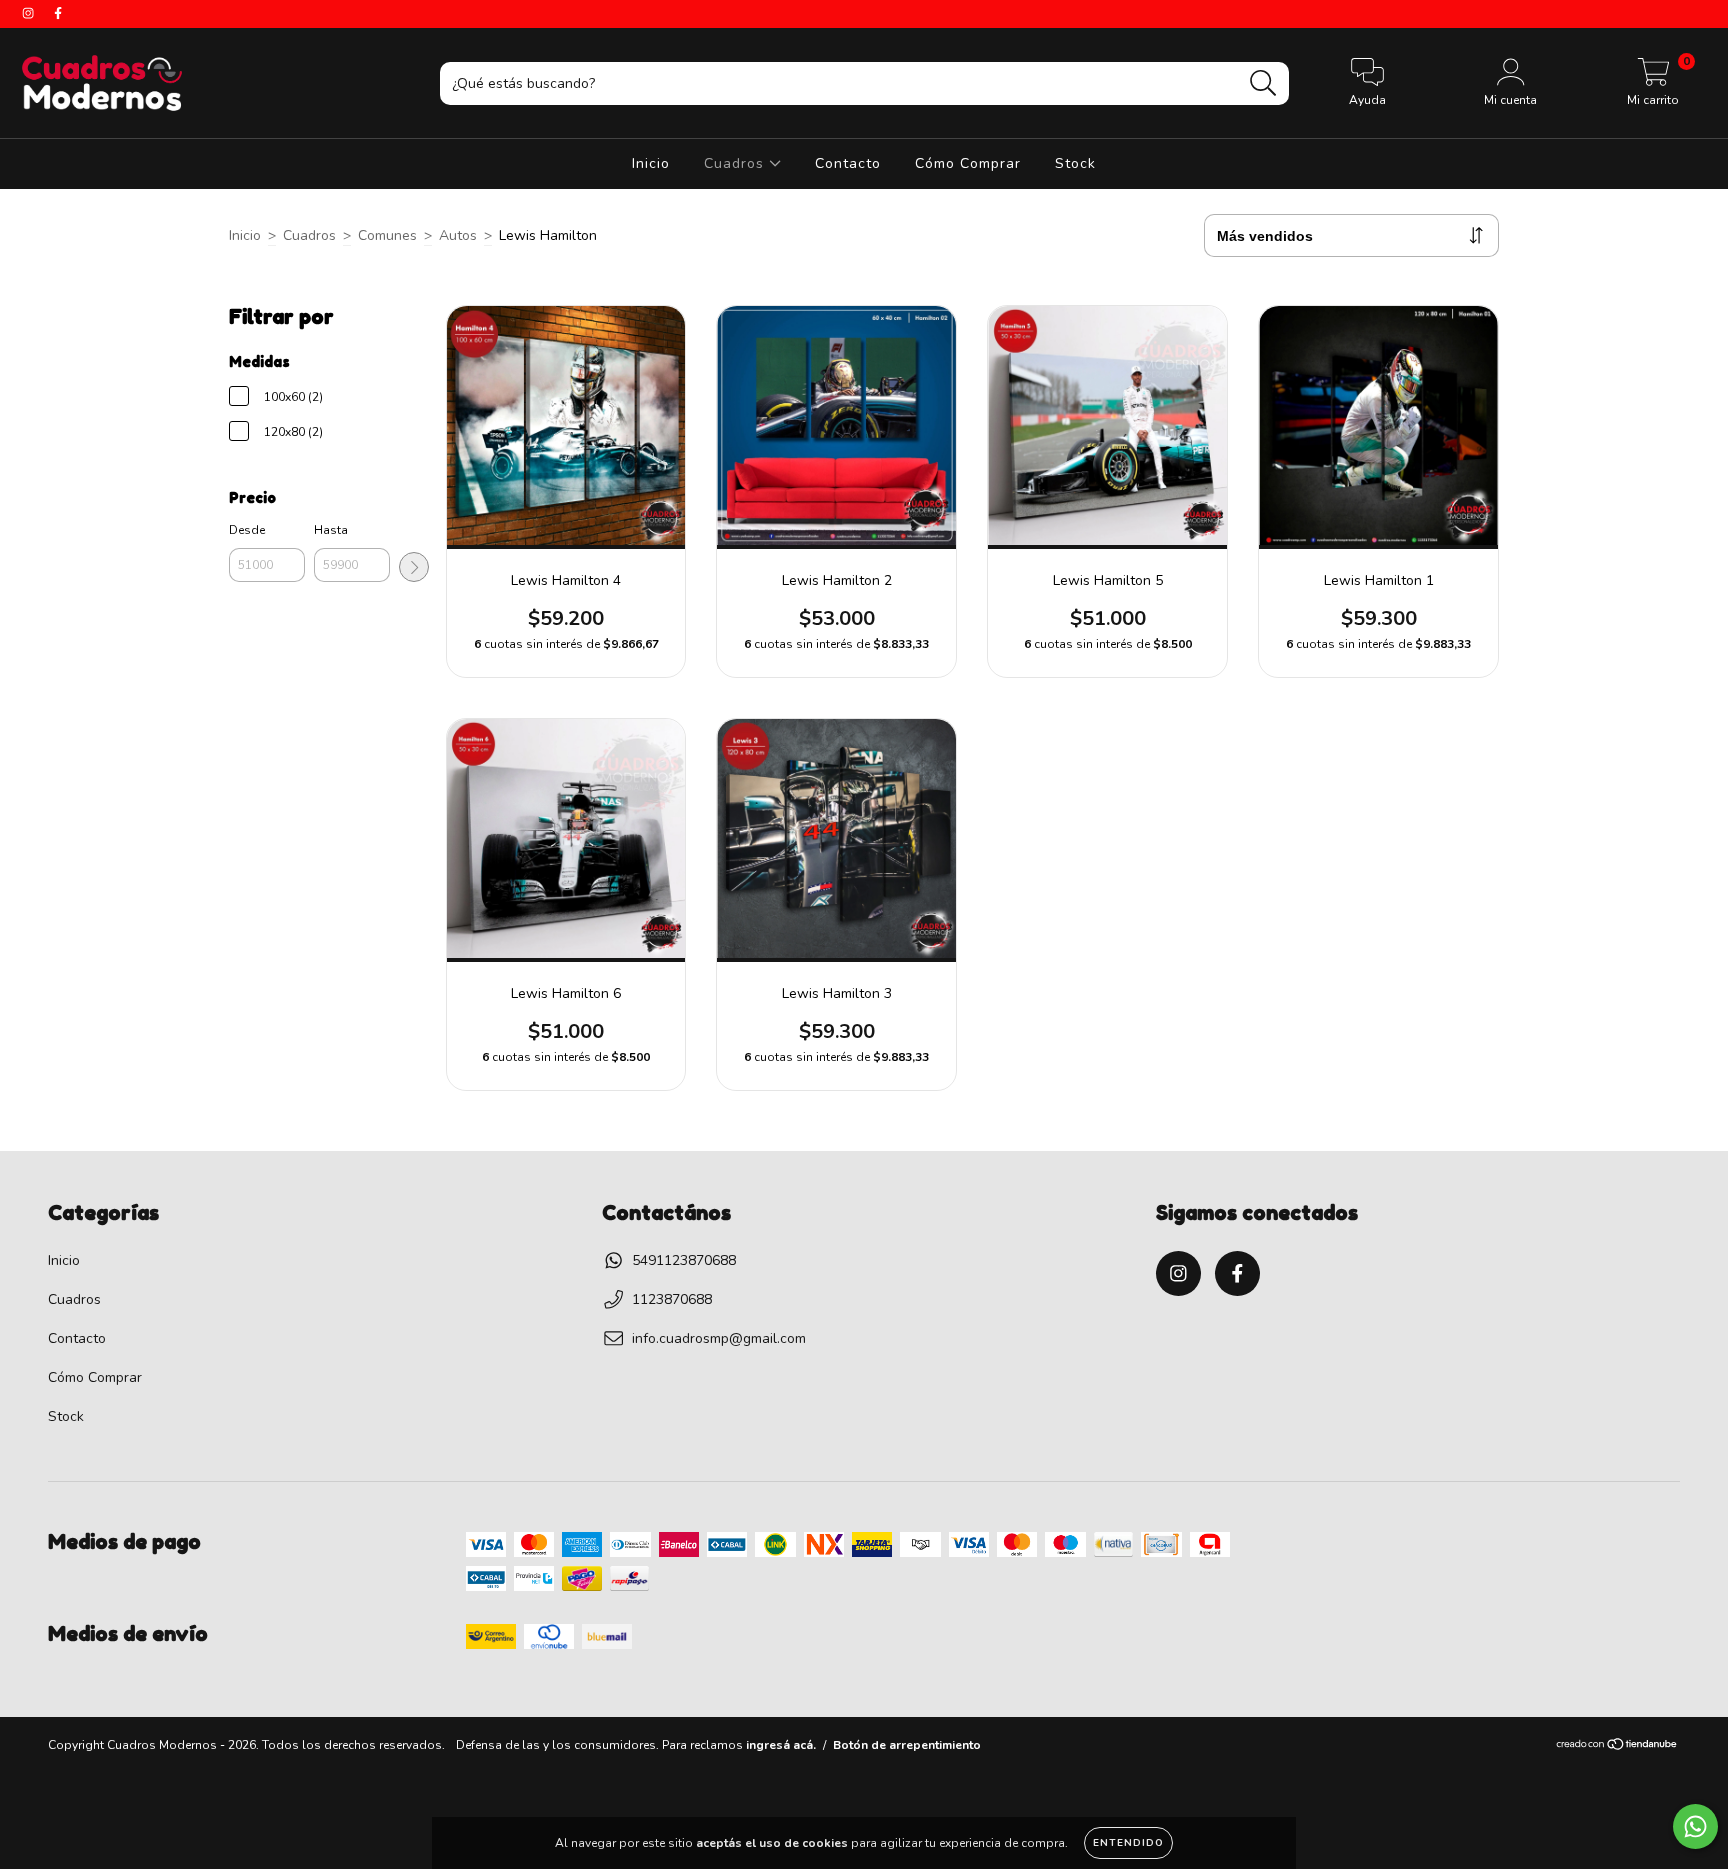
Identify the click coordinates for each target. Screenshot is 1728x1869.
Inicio (651, 163)
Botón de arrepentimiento (907, 1745)
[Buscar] (1263, 83)
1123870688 (672, 1299)
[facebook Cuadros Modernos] (58, 13)
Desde (247, 530)
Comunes (387, 235)
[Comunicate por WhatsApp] (1695, 1826)
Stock (1075, 163)
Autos (458, 235)
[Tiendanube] (1617, 1747)
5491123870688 (684, 1260)
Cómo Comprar (968, 163)
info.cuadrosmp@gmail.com (719, 1338)
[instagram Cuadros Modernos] (30, 13)
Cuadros (736, 163)
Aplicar (414, 567)
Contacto (848, 163)
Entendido (1128, 1843)
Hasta (331, 530)
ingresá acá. (781, 1745)
